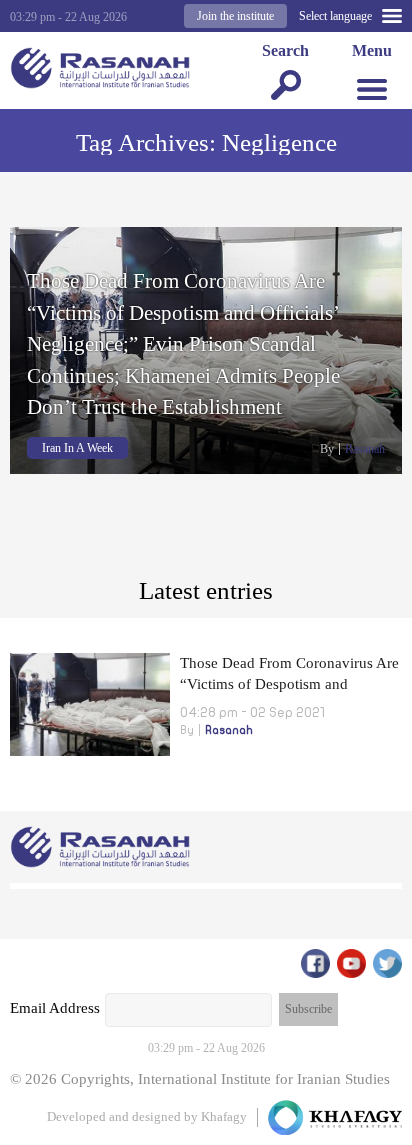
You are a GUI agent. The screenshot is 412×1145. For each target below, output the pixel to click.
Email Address (55, 1008)
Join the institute (235, 16)
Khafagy (224, 1116)
